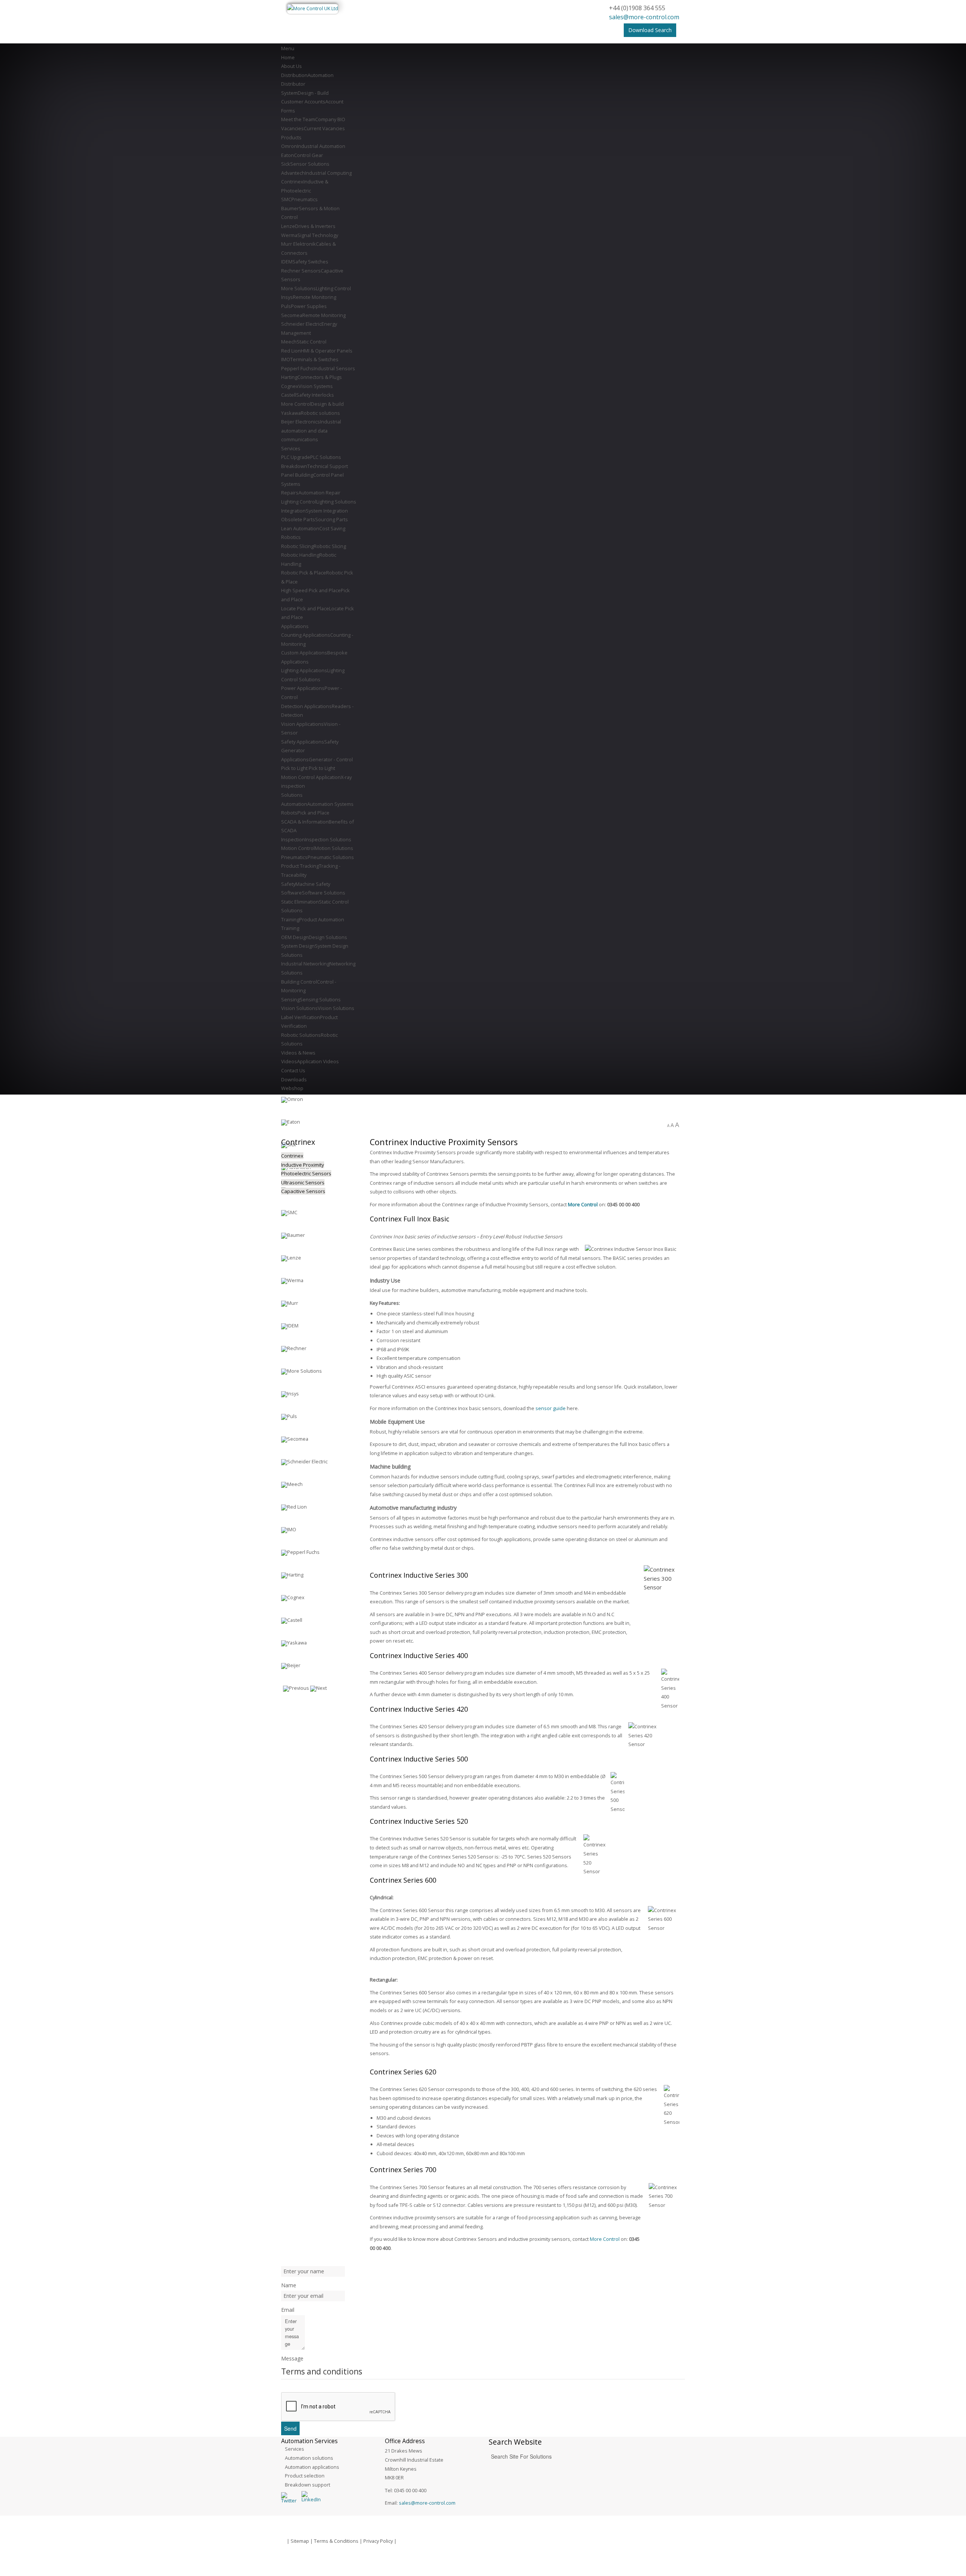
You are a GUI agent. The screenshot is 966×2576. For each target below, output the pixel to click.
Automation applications (312, 2467)
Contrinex (292, 1156)
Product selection (305, 2476)
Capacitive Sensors (303, 1191)
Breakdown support (308, 2485)
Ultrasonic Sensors (303, 1183)
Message (292, 2358)
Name (289, 2285)
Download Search (650, 30)
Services (295, 2449)
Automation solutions (309, 2458)
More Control (583, 1204)
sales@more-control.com (644, 17)
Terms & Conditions (336, 2541)
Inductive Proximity (303, 1165)
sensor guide (551, 1408)
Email (288, 2310)
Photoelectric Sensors (306, 1173)
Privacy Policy (378, 2541)
